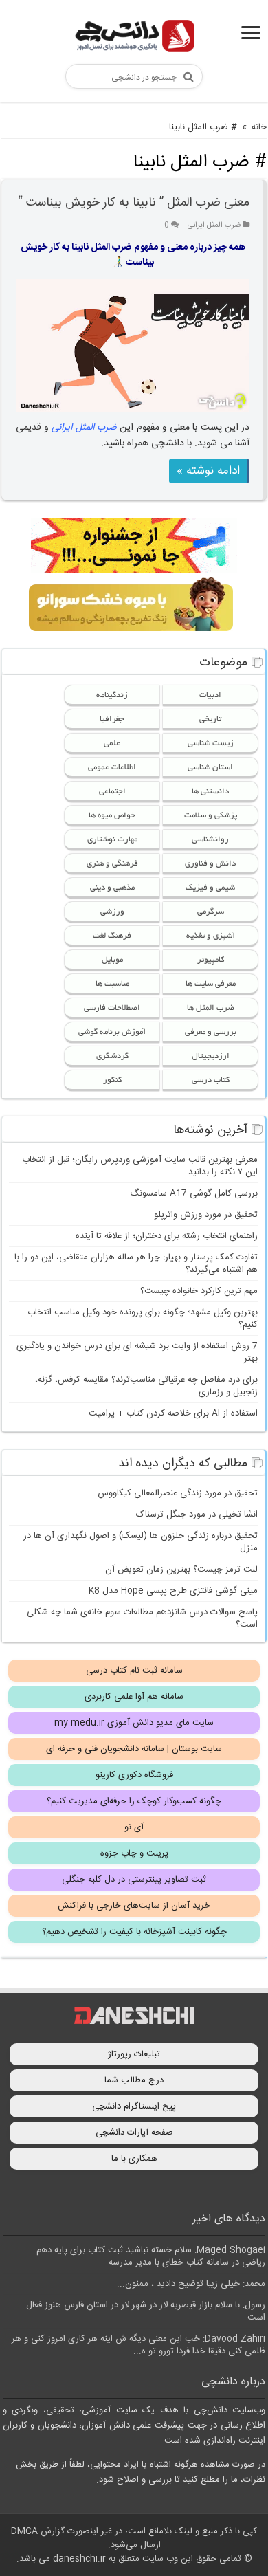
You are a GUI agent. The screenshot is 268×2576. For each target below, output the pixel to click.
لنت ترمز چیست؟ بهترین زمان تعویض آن (181, 1570)
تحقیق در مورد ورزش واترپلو (206, 1215)
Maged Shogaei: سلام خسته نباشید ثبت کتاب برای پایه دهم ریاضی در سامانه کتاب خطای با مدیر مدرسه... (151, 2256)
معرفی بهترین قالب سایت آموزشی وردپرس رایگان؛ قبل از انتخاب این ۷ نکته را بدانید (140, 1166)
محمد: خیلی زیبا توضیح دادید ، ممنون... (191, 2284)
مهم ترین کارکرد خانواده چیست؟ (199, 1291)
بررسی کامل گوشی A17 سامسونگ (194, 1193)
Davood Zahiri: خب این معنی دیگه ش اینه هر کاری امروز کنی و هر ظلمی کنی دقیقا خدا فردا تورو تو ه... (138, 2345)
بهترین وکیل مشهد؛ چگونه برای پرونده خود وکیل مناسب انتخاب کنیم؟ (143, 1319)
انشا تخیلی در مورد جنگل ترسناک (197, 1515)
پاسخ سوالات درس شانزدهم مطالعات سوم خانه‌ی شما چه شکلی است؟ (142, 1618)
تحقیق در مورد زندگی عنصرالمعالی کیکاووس (178, 1493)
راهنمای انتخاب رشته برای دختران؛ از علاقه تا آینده (167, 1236)
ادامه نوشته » (208, 471)
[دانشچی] (134, 38)
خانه (259, 127)
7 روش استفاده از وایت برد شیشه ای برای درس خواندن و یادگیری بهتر (137, 1352)
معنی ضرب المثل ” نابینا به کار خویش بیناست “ (134, 203)
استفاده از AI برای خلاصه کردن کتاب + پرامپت (173, 1413)
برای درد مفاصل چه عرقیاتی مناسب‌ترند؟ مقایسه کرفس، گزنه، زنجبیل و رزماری (146, 1386)
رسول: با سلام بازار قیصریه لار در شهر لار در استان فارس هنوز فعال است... (146, 2311)
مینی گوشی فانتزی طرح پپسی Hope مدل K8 (173, 1591)
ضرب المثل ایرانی (214, 225)
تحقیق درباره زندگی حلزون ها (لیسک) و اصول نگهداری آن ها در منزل (141, 1542)
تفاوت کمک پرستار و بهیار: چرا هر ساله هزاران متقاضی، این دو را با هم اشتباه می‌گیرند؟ (136, 1264)
